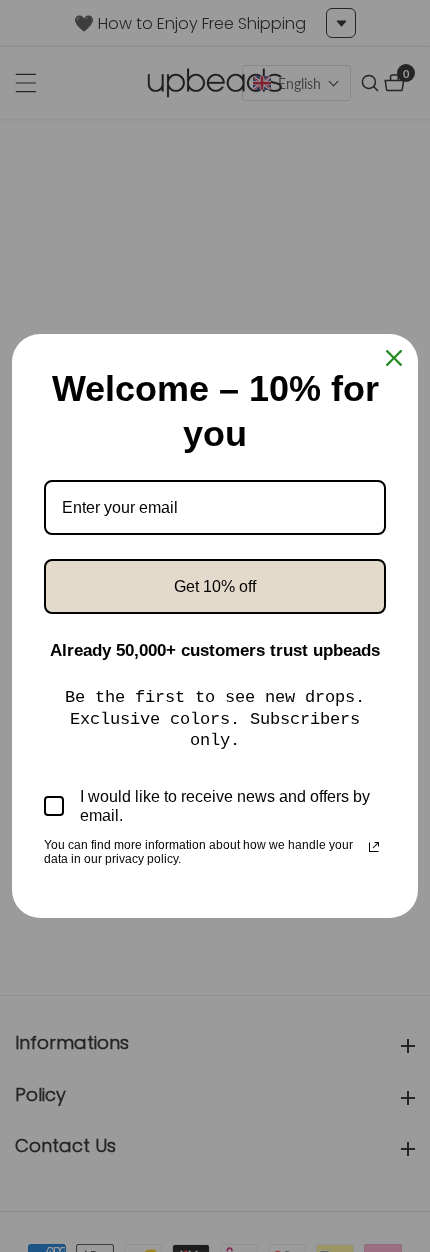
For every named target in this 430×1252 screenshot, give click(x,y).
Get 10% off (215, 586)
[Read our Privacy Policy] (374, 847)
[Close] (394, 358)
